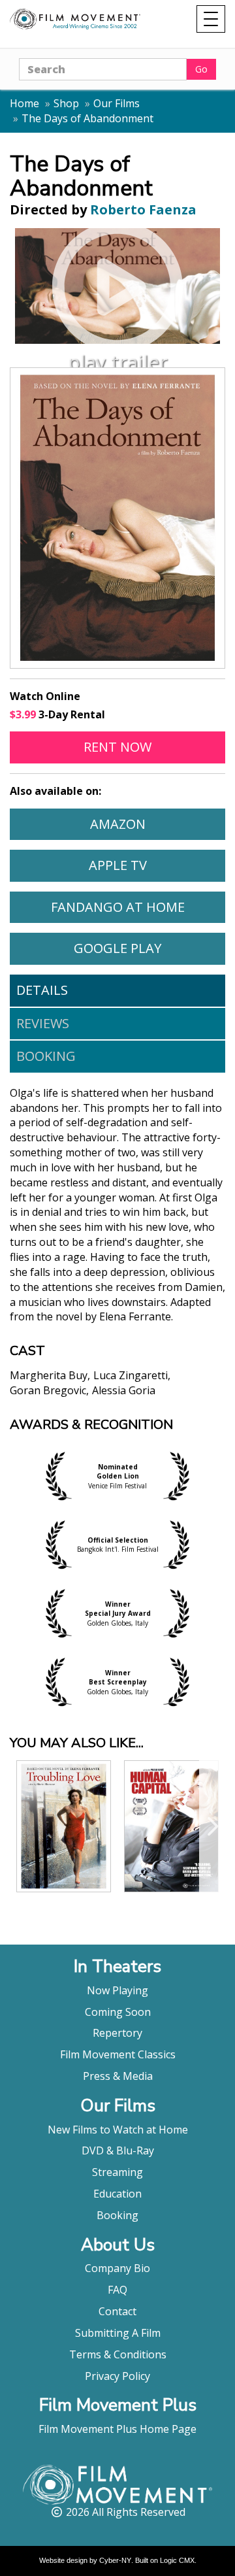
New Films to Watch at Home (118, 2130)
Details (42, 990)
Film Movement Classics (118, 2054)
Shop (66, 103)
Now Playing (117, 1990)
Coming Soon (118, 2012)
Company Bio (117, 2268)
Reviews (43, 1023)
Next (212, 1826)
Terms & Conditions (118, 2354)
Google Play (149, 948)
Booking (46, 1056)
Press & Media (118, 2076)
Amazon (157, 824)
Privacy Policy (117, 2376)
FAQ (117, 2290)
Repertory (117, 2033)
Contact (117, 2311)
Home (24, 103)
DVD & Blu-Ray (118, 2150)
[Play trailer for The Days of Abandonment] (117, 286)
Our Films (117, 103)
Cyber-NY (115, 2560)
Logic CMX (177, 2560)
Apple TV (157, 865)
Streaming (117, 2172)
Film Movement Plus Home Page (117, 2429)
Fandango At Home (138, 907)
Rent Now (154, 746)
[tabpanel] (117, 1252)
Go (201, 69)
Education (117, 2194)
